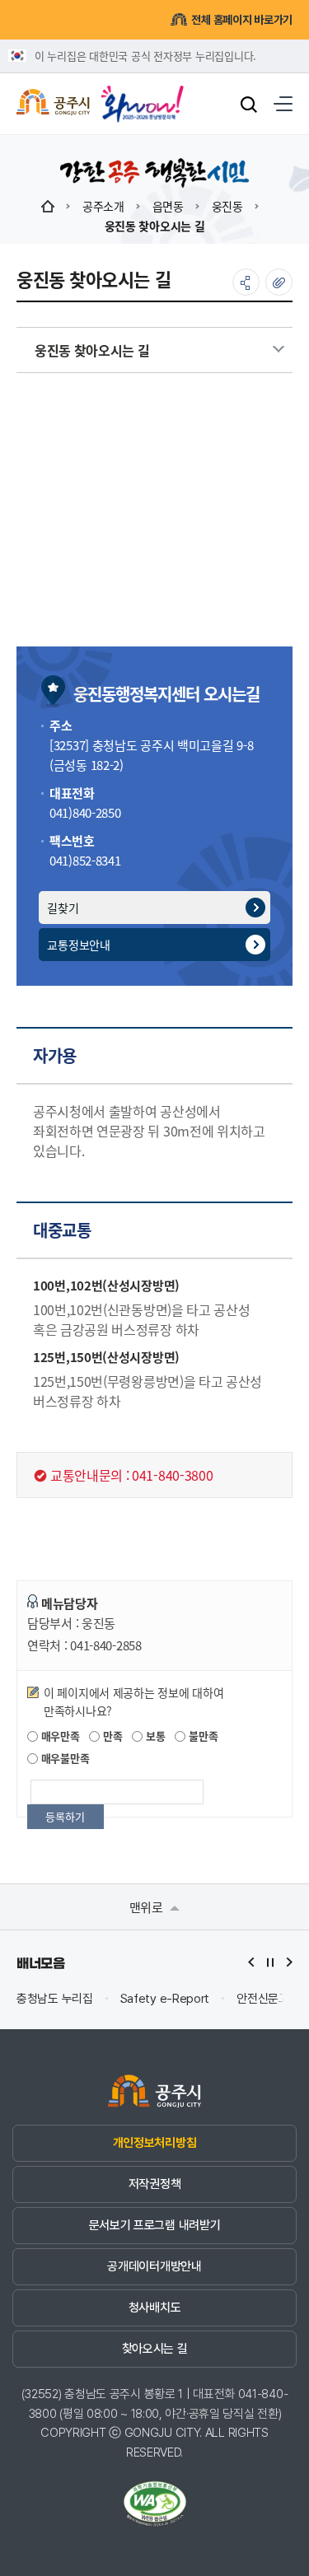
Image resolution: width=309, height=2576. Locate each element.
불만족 (201, 1736)
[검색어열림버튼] (249, 104)
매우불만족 (63, 1758)
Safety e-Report (165, 1999)
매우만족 (59, 1736)
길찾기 (63, 908)
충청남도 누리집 (55, 1999)
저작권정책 (154, 2184)
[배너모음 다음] (289, 1962)
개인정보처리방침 (154, 2143)
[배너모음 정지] (270, 1962)
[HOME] (48, 206)
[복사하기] (279, 282)
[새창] (143, 98)
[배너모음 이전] (251, 1962)
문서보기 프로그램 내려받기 (155, 2225)
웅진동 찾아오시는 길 (155, 226)
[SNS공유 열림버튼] (246, 282)
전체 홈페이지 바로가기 (242, 20)
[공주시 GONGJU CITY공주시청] (53, 104)
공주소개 (103, 206)
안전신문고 (263, 1999)
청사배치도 (154, 2308)
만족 (111, 1736)
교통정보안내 (78, 945)
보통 (154, 1736)
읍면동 (168, 206)
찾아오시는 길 (155, 2349)
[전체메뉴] (283, 104)
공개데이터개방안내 (154, 2266)
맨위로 (148, 1907)
